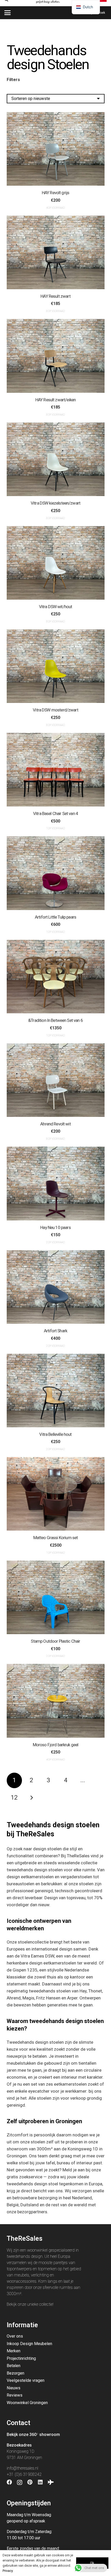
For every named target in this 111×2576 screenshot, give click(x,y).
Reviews (15, 2395)
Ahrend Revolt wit (55, 1124)
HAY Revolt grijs (55, 193)
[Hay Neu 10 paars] (56, 1183)
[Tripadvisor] (51, 2482)
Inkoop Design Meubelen (29, 2344)
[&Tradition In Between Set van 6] (56, 977)
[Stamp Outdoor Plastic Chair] (56, 1597)
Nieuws (14, 2388)
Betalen (14, 2366)
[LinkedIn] (40, 2482)
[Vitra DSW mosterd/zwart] (56, 666)
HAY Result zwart (55, 296)
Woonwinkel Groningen (27, 2403)
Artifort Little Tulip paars (55, 917)
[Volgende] (31, 1798)
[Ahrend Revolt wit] (56, 1080)
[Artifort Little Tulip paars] (56, 873)
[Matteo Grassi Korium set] (56, 1494)
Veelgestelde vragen (26, 2380)
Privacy (8, 2571)
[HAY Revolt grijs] (56, 149)
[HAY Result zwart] (56, 252)
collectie (46, 2304)
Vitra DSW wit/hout (56, 607)
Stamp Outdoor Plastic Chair (55, 1641)
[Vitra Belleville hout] (56, 1391)
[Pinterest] (30, 2482)
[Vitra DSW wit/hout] (56, 563)
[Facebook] (9, 2482)
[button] (7, 13)
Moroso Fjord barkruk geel (56, 1745)
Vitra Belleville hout (55, 1434)
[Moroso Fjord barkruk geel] (56, 1701)
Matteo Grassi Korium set (56, 1538)
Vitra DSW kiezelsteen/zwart (55, 503)
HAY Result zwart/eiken (55, 400)
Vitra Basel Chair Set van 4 (55, 813)
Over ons (15, 2336)
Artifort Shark (55, 1331)
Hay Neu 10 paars (55, 1227)
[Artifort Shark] (56, 1287)
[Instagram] (20, 2483)
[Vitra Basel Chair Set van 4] (56, 770)
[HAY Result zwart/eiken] (56, 356)
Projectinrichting (21, 2358)
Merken (14, 2351)
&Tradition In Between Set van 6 (55, 1020)
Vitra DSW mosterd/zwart (55, 710)
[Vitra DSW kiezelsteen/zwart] (56, 459)
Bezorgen (15, 2373)
